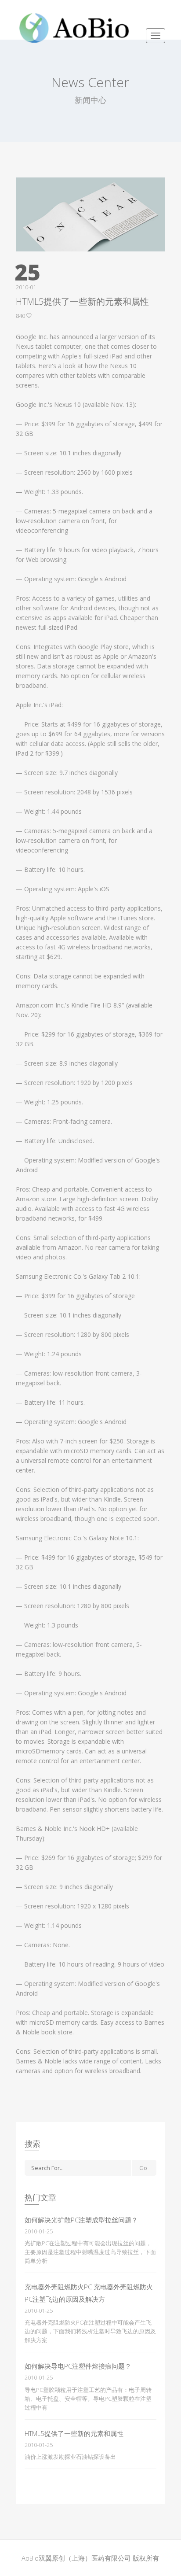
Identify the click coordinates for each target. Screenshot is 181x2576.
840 (21, 316)
